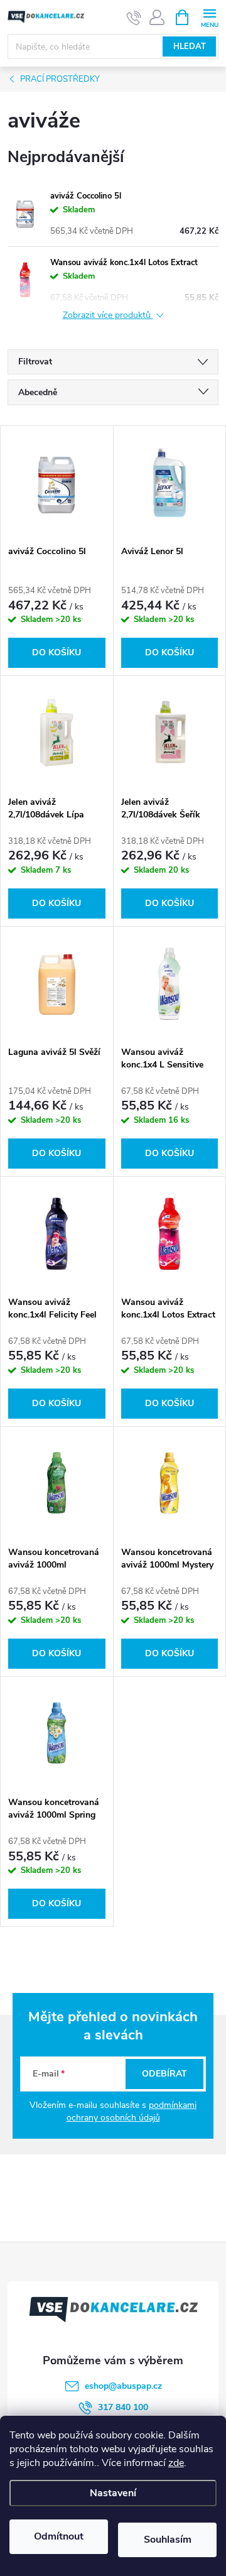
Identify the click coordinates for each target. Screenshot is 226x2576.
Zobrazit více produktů (108, 316)
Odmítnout (59, 2536)
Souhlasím (168, 2540)
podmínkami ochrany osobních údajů (132, 2111)
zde (176, 2463)
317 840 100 (123, 2407)
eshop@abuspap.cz (123, 2386)
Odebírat (164, 2074)
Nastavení (113, 2493)
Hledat (190, 46)
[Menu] (209, 17)
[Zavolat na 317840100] (134, 18)
